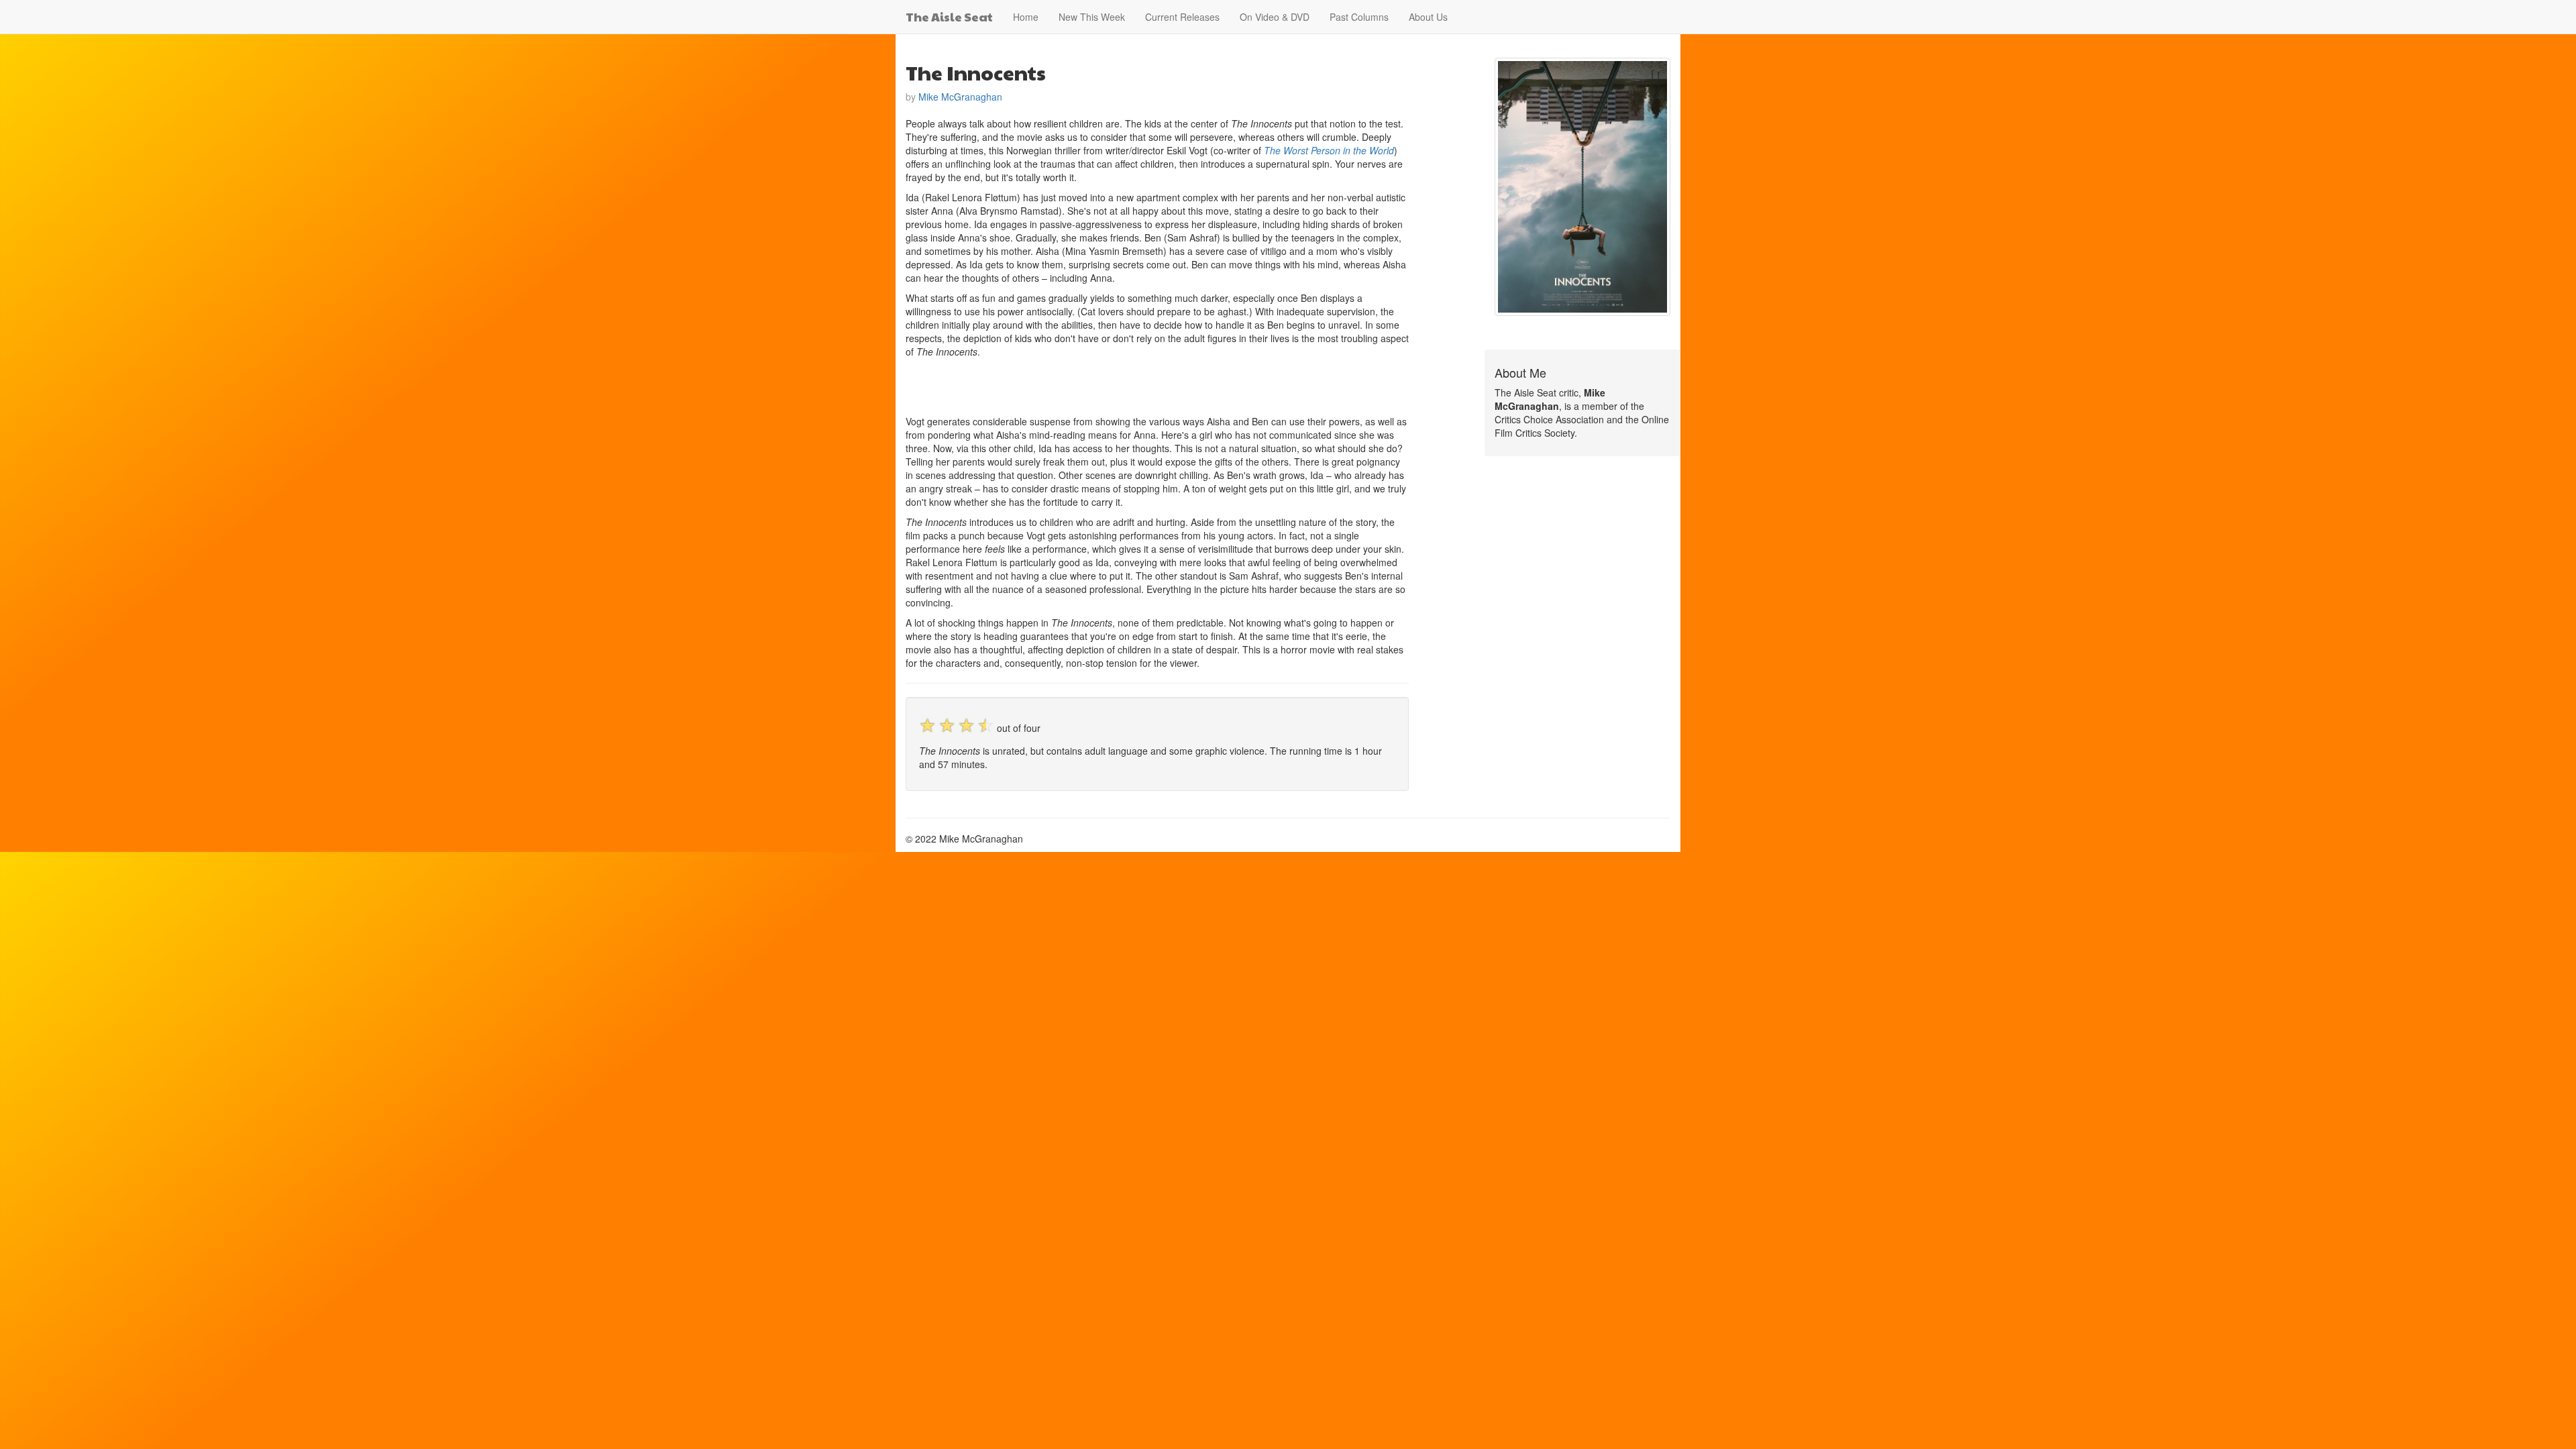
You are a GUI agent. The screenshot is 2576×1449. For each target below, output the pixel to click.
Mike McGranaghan (960, 97)
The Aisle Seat (949, 16)
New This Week (1092, 17)
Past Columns (1359, 17)
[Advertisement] (1063, 385)
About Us (1428, 17)
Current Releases (1182, 17)
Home (1026, 17)
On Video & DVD (1275, 17)
